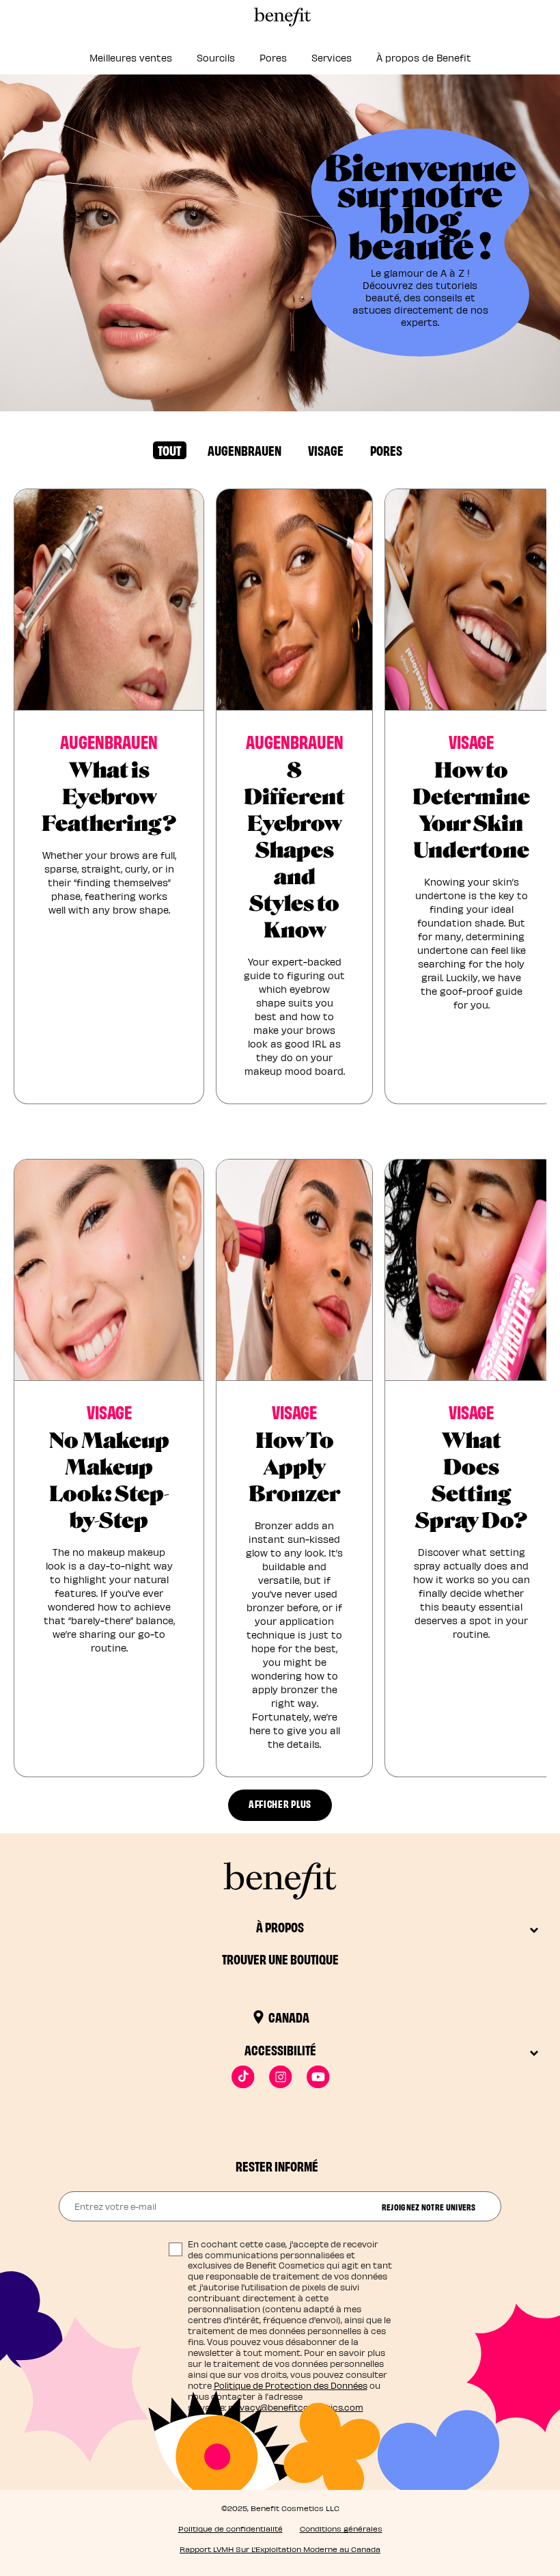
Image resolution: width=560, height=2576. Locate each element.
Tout (169, 450)
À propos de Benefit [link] (424, 58)
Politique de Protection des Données (291, 2385)
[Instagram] (280, 2077)
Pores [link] (273, 58)
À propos (280, 1927)
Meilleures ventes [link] (131, 58)
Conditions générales (341, 2529)
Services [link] (332, 58)
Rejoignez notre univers (429, 2206)
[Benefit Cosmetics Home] (280, 17)
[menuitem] (131, 62)
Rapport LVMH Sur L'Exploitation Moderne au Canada (280, 2549)
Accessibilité (280, 2050)
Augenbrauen (244, 450)
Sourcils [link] (216, 58)
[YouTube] (318, 2077)
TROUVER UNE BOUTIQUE (280, 1959)
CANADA (289, 2017)
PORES (386, 450)
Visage (326, 450)
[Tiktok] (243, 2077)
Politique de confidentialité (230, 2529)
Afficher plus (280, 1804)
